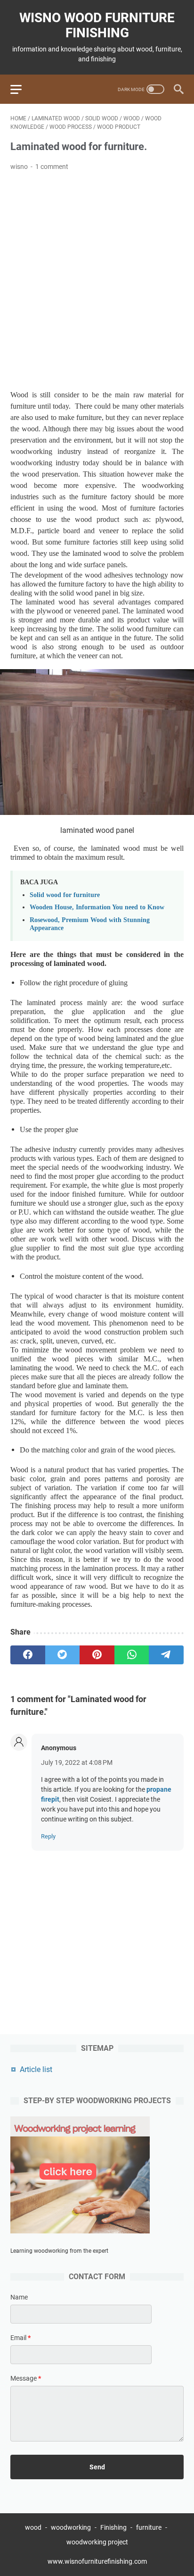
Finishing (114, 2527)
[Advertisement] (97, 281)
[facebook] (28, 1655)
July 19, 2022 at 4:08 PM (77, 1762)
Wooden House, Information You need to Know (97, 907)
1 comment (52, 167)
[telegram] (166, 1655)
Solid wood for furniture (65, 895)
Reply (48, 1836)
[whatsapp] (132, 1655)
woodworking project (97, 2542)
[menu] (22, 89)
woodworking (71, 2527)
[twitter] (63, 1655)
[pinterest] (97, 1655)
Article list (36, 2069)
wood (33, 2527)
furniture (149, 2527)
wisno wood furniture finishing (97, 25)
